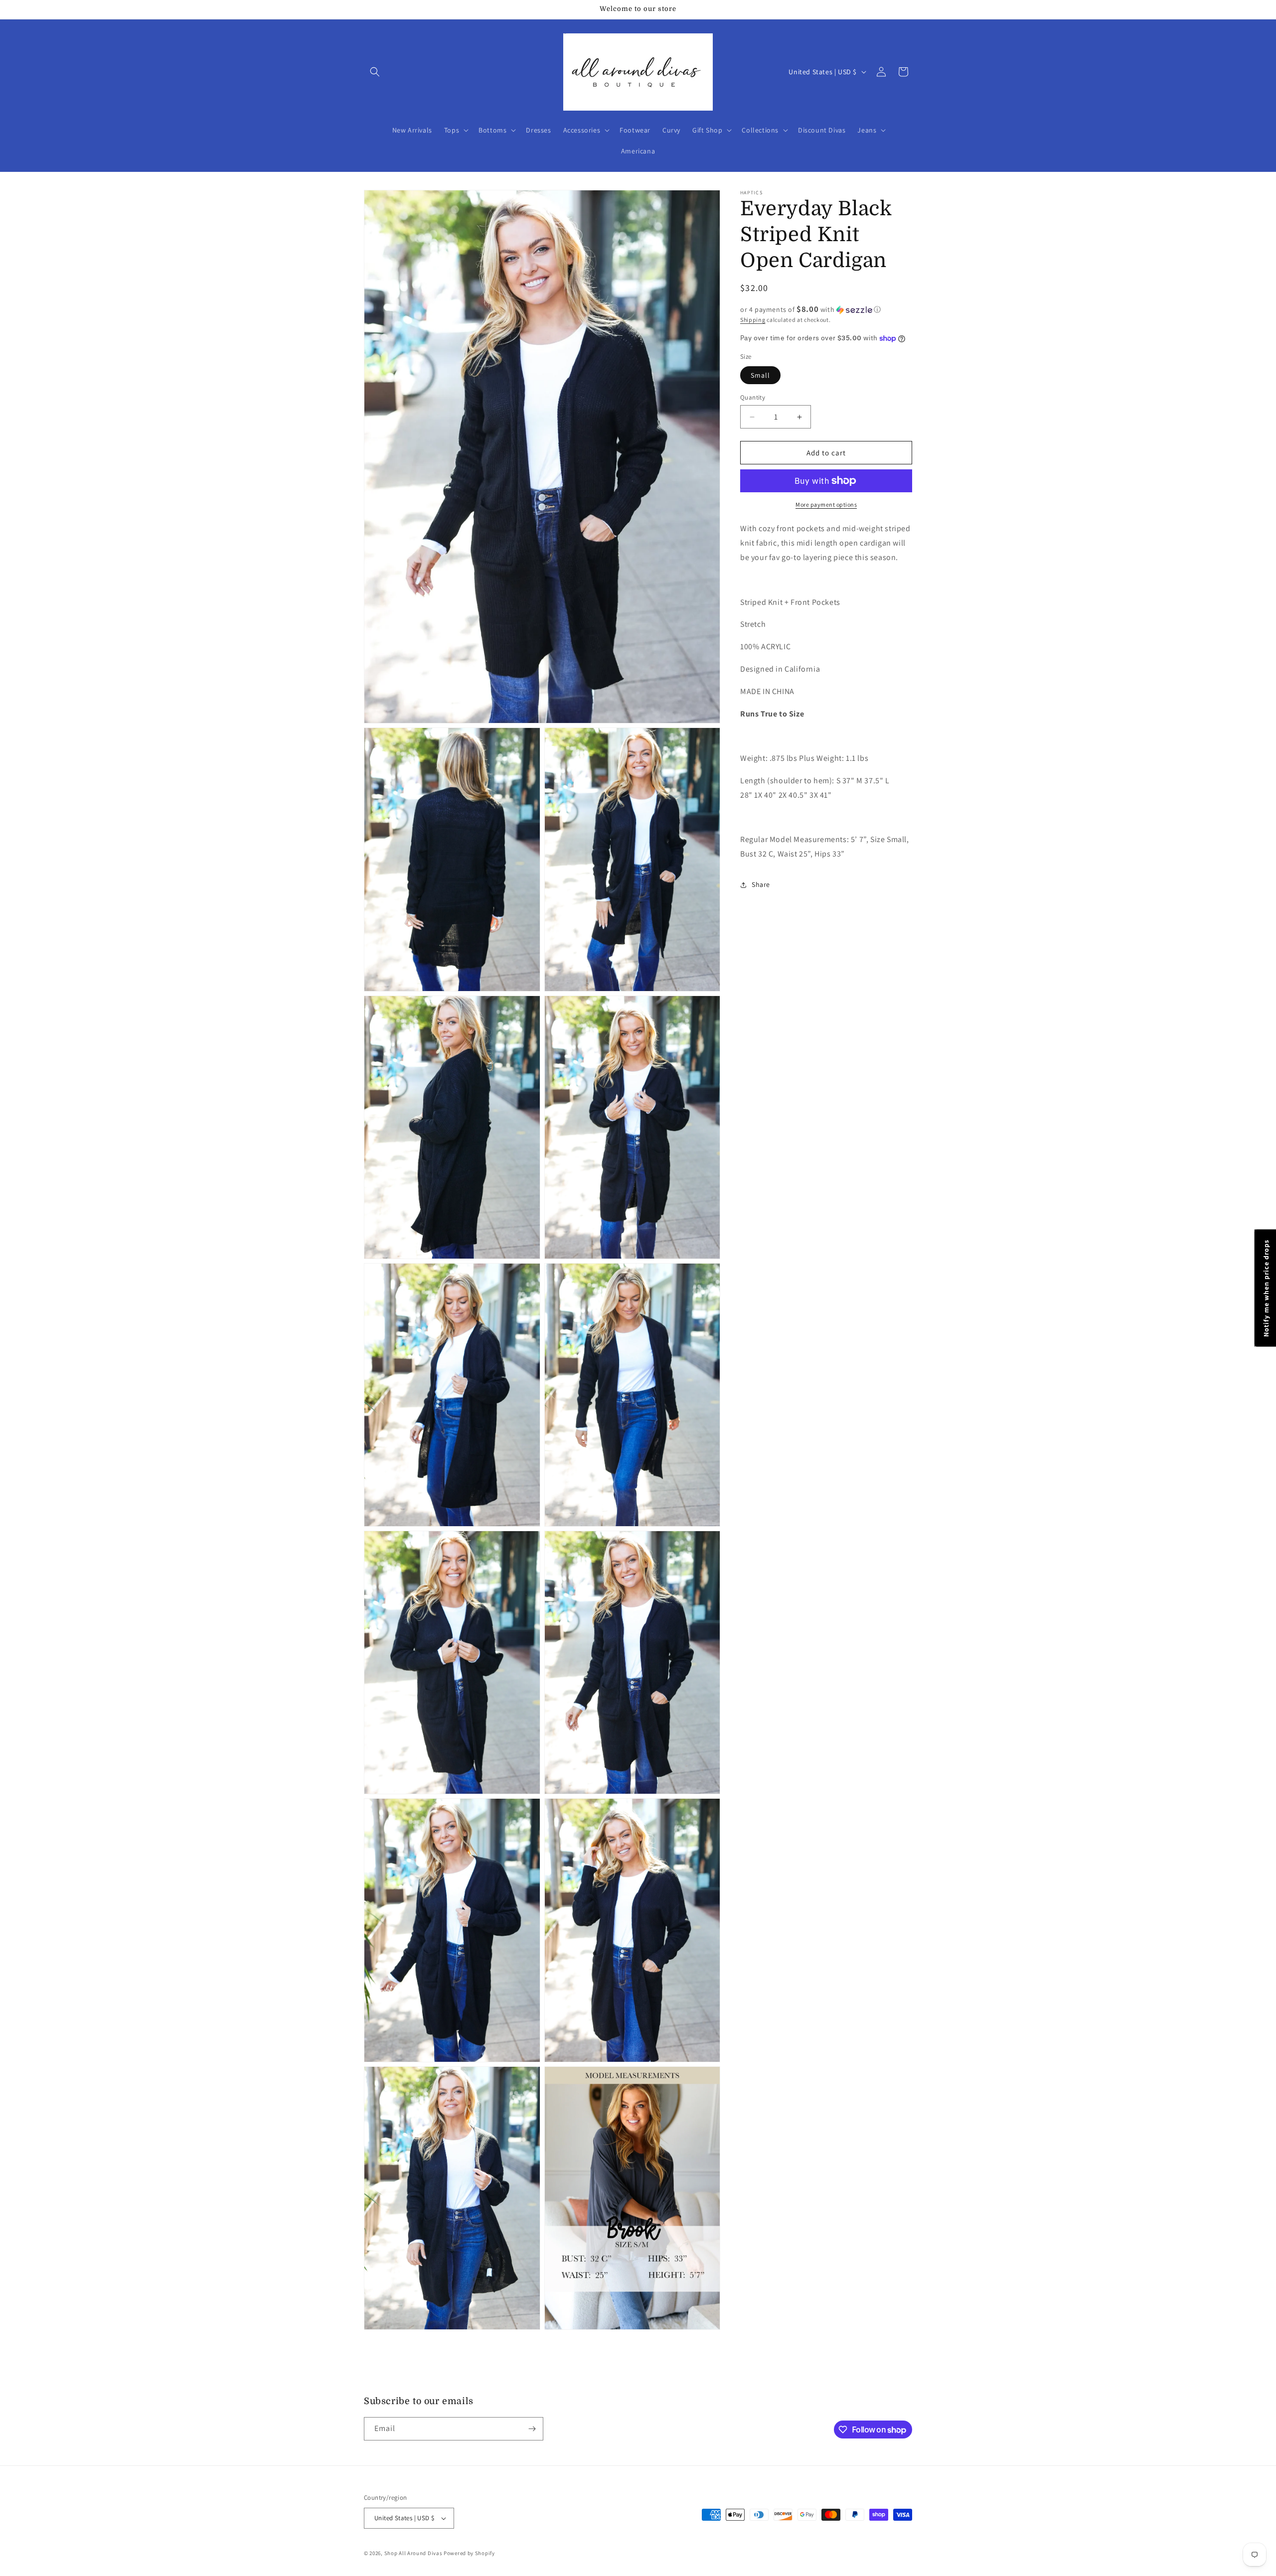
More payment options (826, 504)
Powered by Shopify (469, 2553)
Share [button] (761, 884)
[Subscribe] (532, 2429)
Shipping (753, 320)
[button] (375, 72)
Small (760, 375)
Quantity (753, 397)
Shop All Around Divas (413, 2553)
